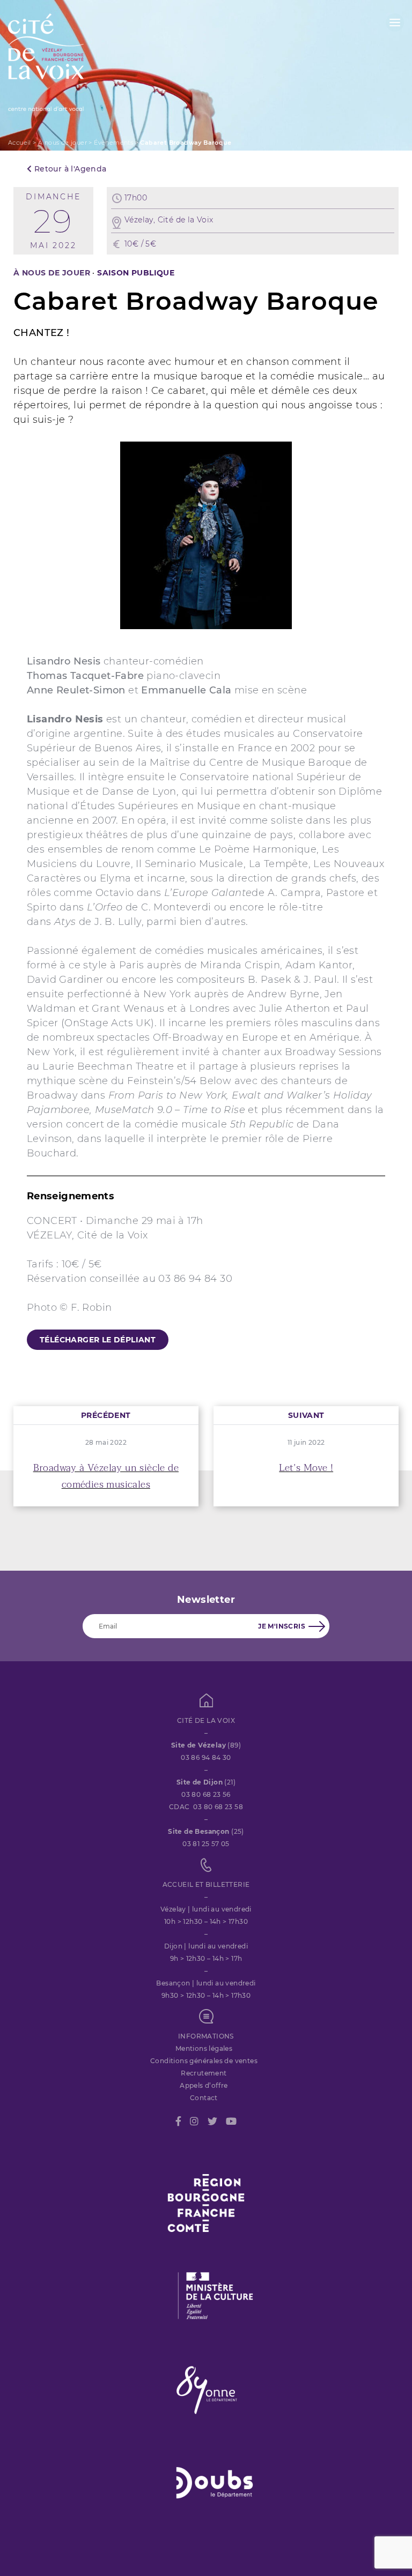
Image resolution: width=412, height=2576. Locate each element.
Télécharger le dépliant (98, 1340)
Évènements (113, 143)
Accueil (20, 143)
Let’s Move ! (306, 1468)
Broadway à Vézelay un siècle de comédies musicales (106, 1476)
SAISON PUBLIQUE (136, 273)
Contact (204, 2098)
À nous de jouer (62, 143)
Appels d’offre (204, 2085)
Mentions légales (204, 2048)
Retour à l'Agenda (69, 169)
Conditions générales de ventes (204, 2061)
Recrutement (204, 2073)
